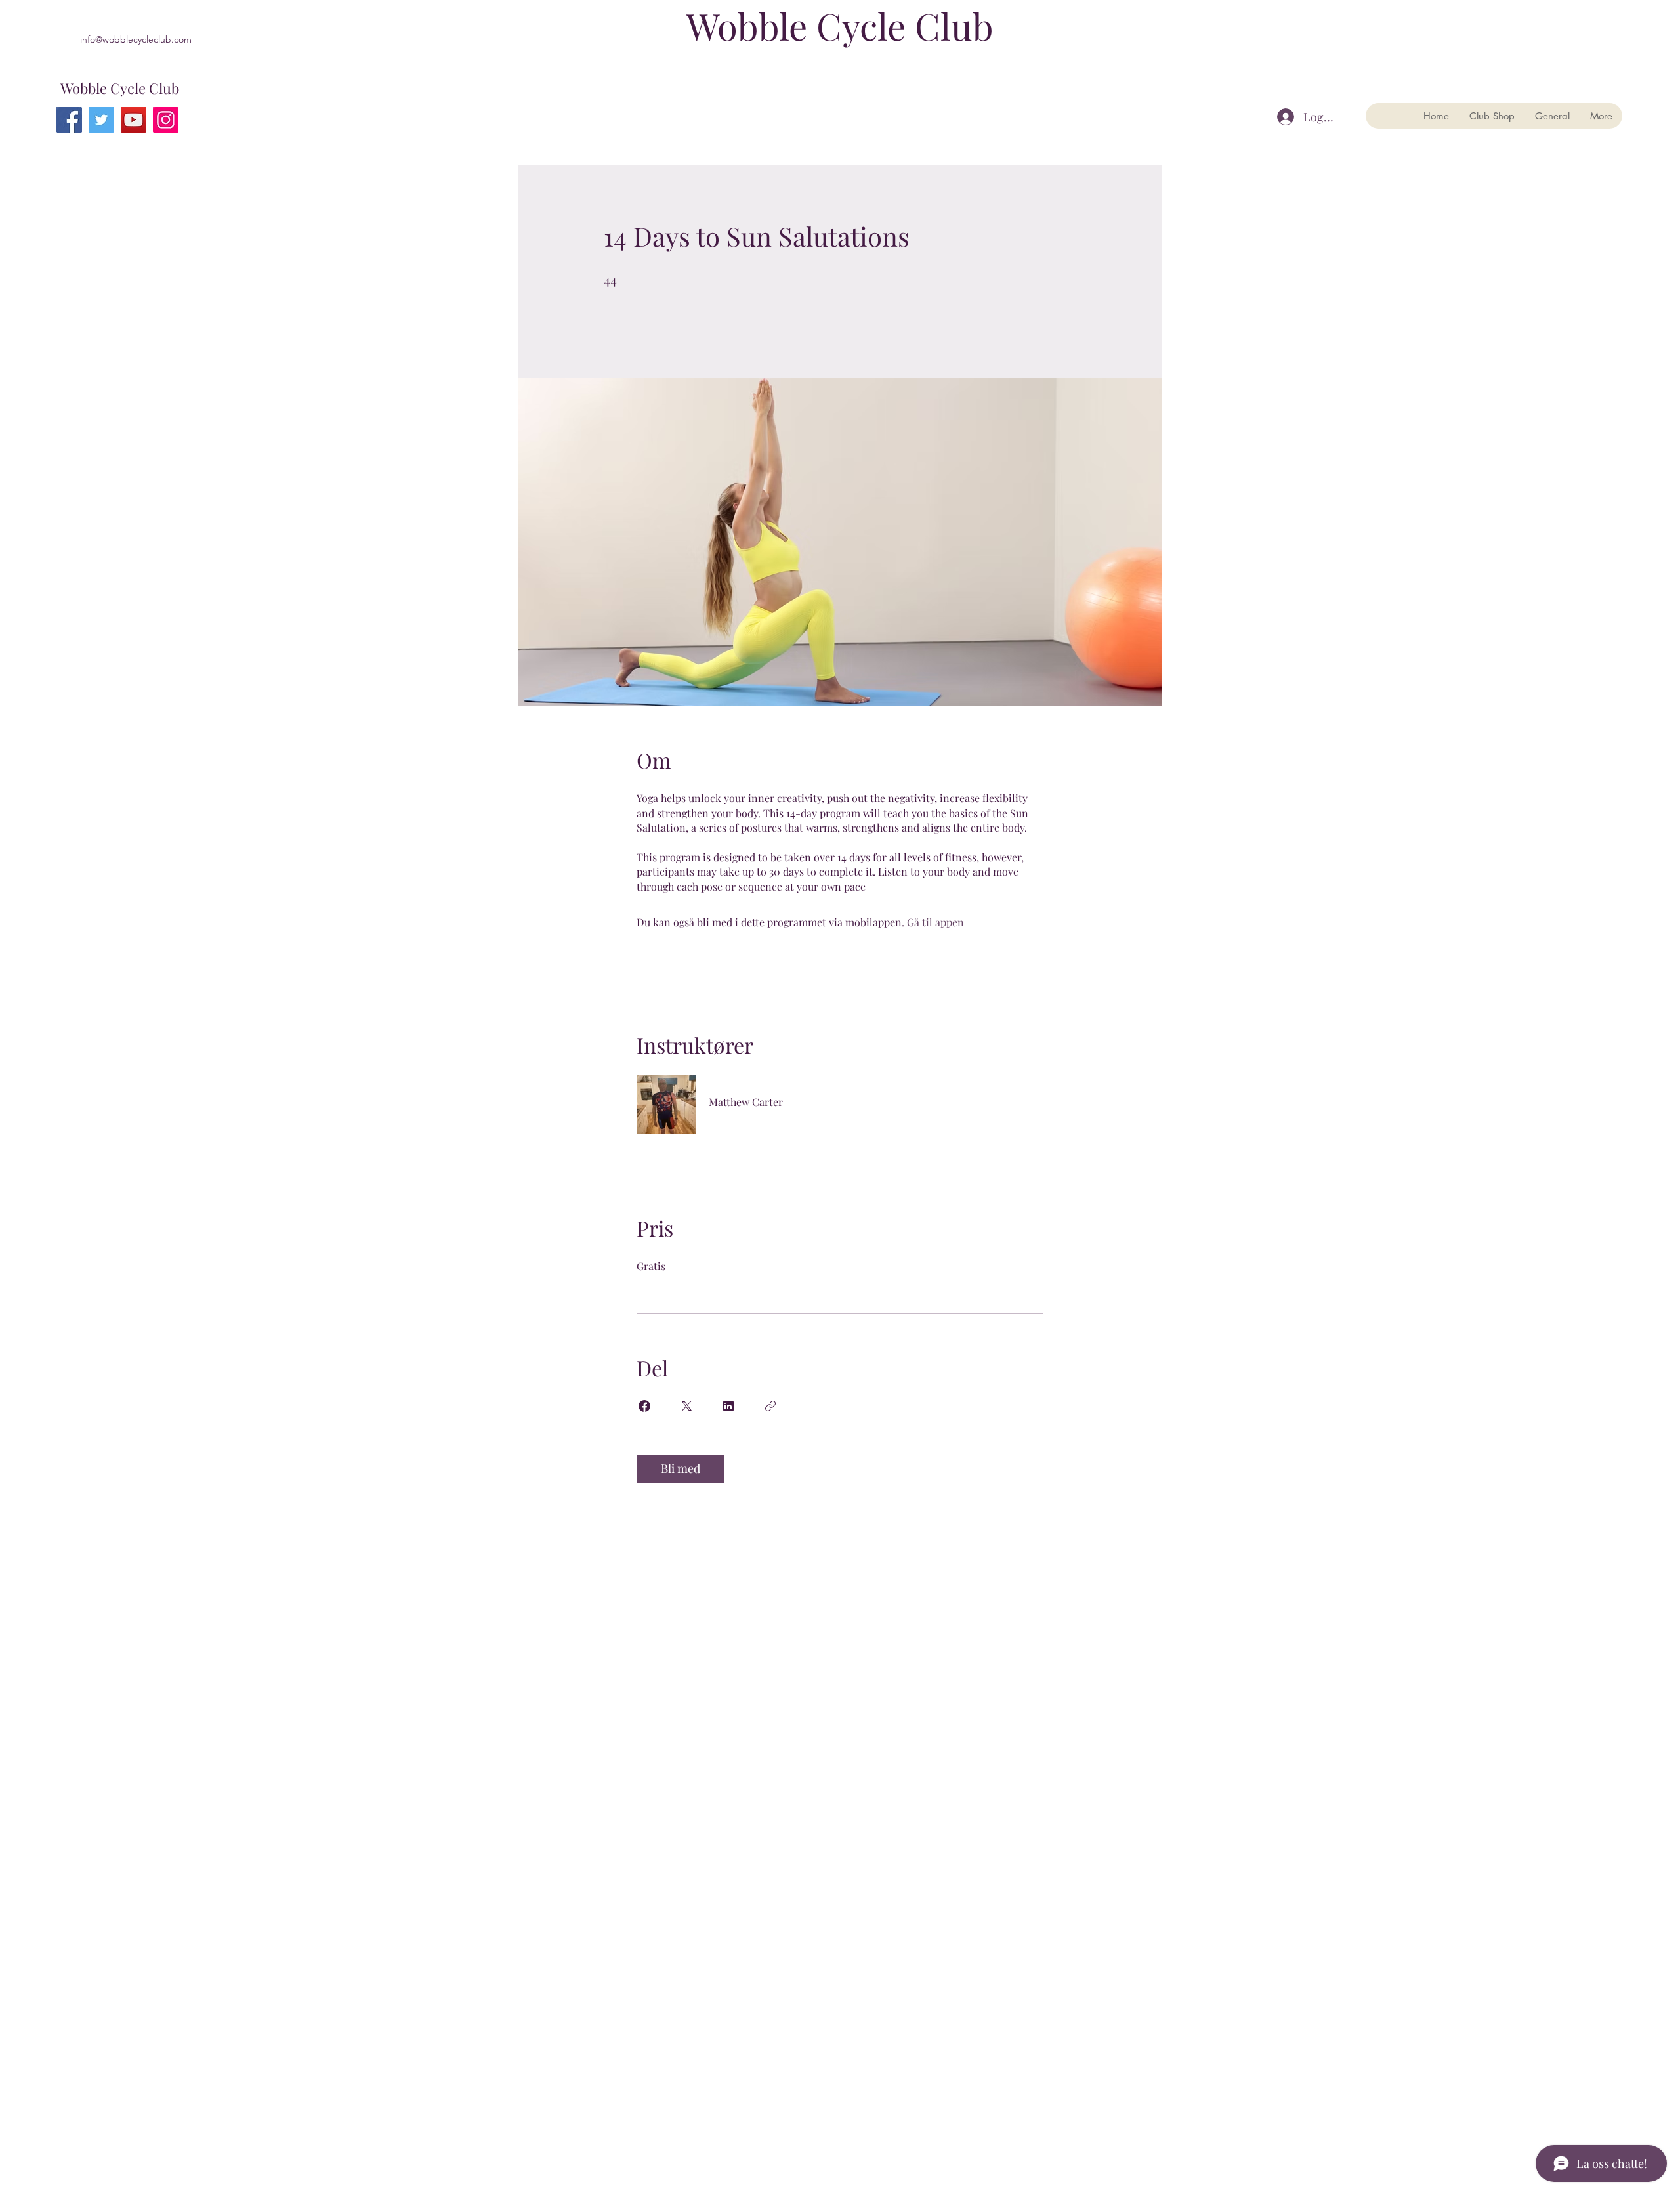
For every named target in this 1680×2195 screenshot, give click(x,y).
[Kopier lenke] (770, 1406)
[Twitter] (101, 120)
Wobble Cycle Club (120, 88)
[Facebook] (69, 120)
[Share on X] (686, 1406)
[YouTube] (134, 120)
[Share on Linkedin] (728, 1406)
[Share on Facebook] (644, 1406)
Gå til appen (935, 922)
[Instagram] (166, 120)
